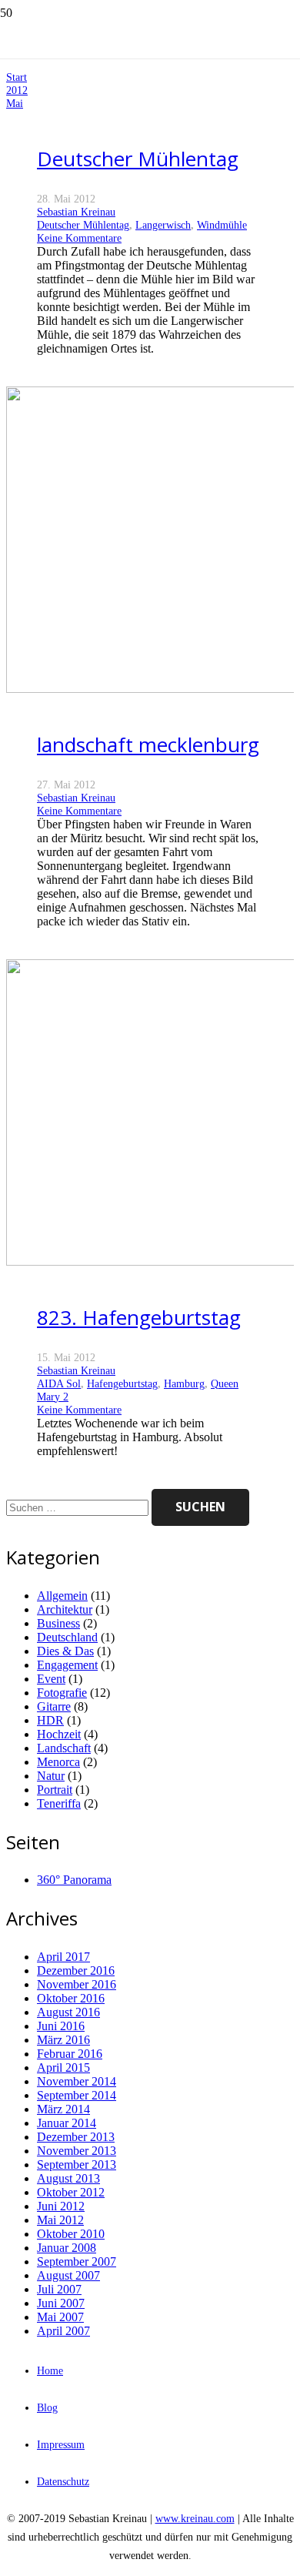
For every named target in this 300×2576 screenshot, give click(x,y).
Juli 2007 (59, 2289)
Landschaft (64, 1748)
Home (50, 2370)
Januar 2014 (67, 2123)
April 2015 (63, 2067)
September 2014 (77, 2095)
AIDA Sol (59, 1383)
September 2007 (77, 2262)
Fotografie (62, 1693)
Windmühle (222, 225)
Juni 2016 (61, 2026)
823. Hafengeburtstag (139, 1317)
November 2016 (77, 1984)
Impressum (61, 2444)
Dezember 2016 (76, 1970)
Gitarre (54, 1706)
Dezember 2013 (76, 2137)
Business (58, 1623)
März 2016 (63, 2040)
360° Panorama (74, 1880)
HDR (50, 1720)
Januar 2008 (67, 2248)
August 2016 (68, 2012)
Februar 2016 (70, 2054)
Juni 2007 (61, 2303)
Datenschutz (63, 2481)
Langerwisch (163, 225)
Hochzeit (59, 1734)
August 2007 (68, 2275)
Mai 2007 (60, 2317)
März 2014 (63, 2109)
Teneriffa (59, 1803)
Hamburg (184, 1383)
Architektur (65, 1609)
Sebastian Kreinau (76, 212)
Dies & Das (65, 1651)
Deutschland (67, 1637)
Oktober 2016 (71, 1998)
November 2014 (77, 2081)
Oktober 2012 (71, 2192)
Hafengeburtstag (122, 1383)
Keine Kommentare (79, 238)
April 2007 (63, 2331)
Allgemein (62, 1596)
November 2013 (77, 2151)
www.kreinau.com (195, 2518)
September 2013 (77, 2165)
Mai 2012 (60, 2220)
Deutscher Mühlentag (138, 159)
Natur (51, 1776)
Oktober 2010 (71, 2234)
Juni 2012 (61, 2206)
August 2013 (68, 2178)
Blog (47, 2407)
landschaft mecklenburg (148, 744)
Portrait (55, 1790)
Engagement (67, 1665)
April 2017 (63, 1957)
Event (51, 1679)
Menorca (58, 1762)
